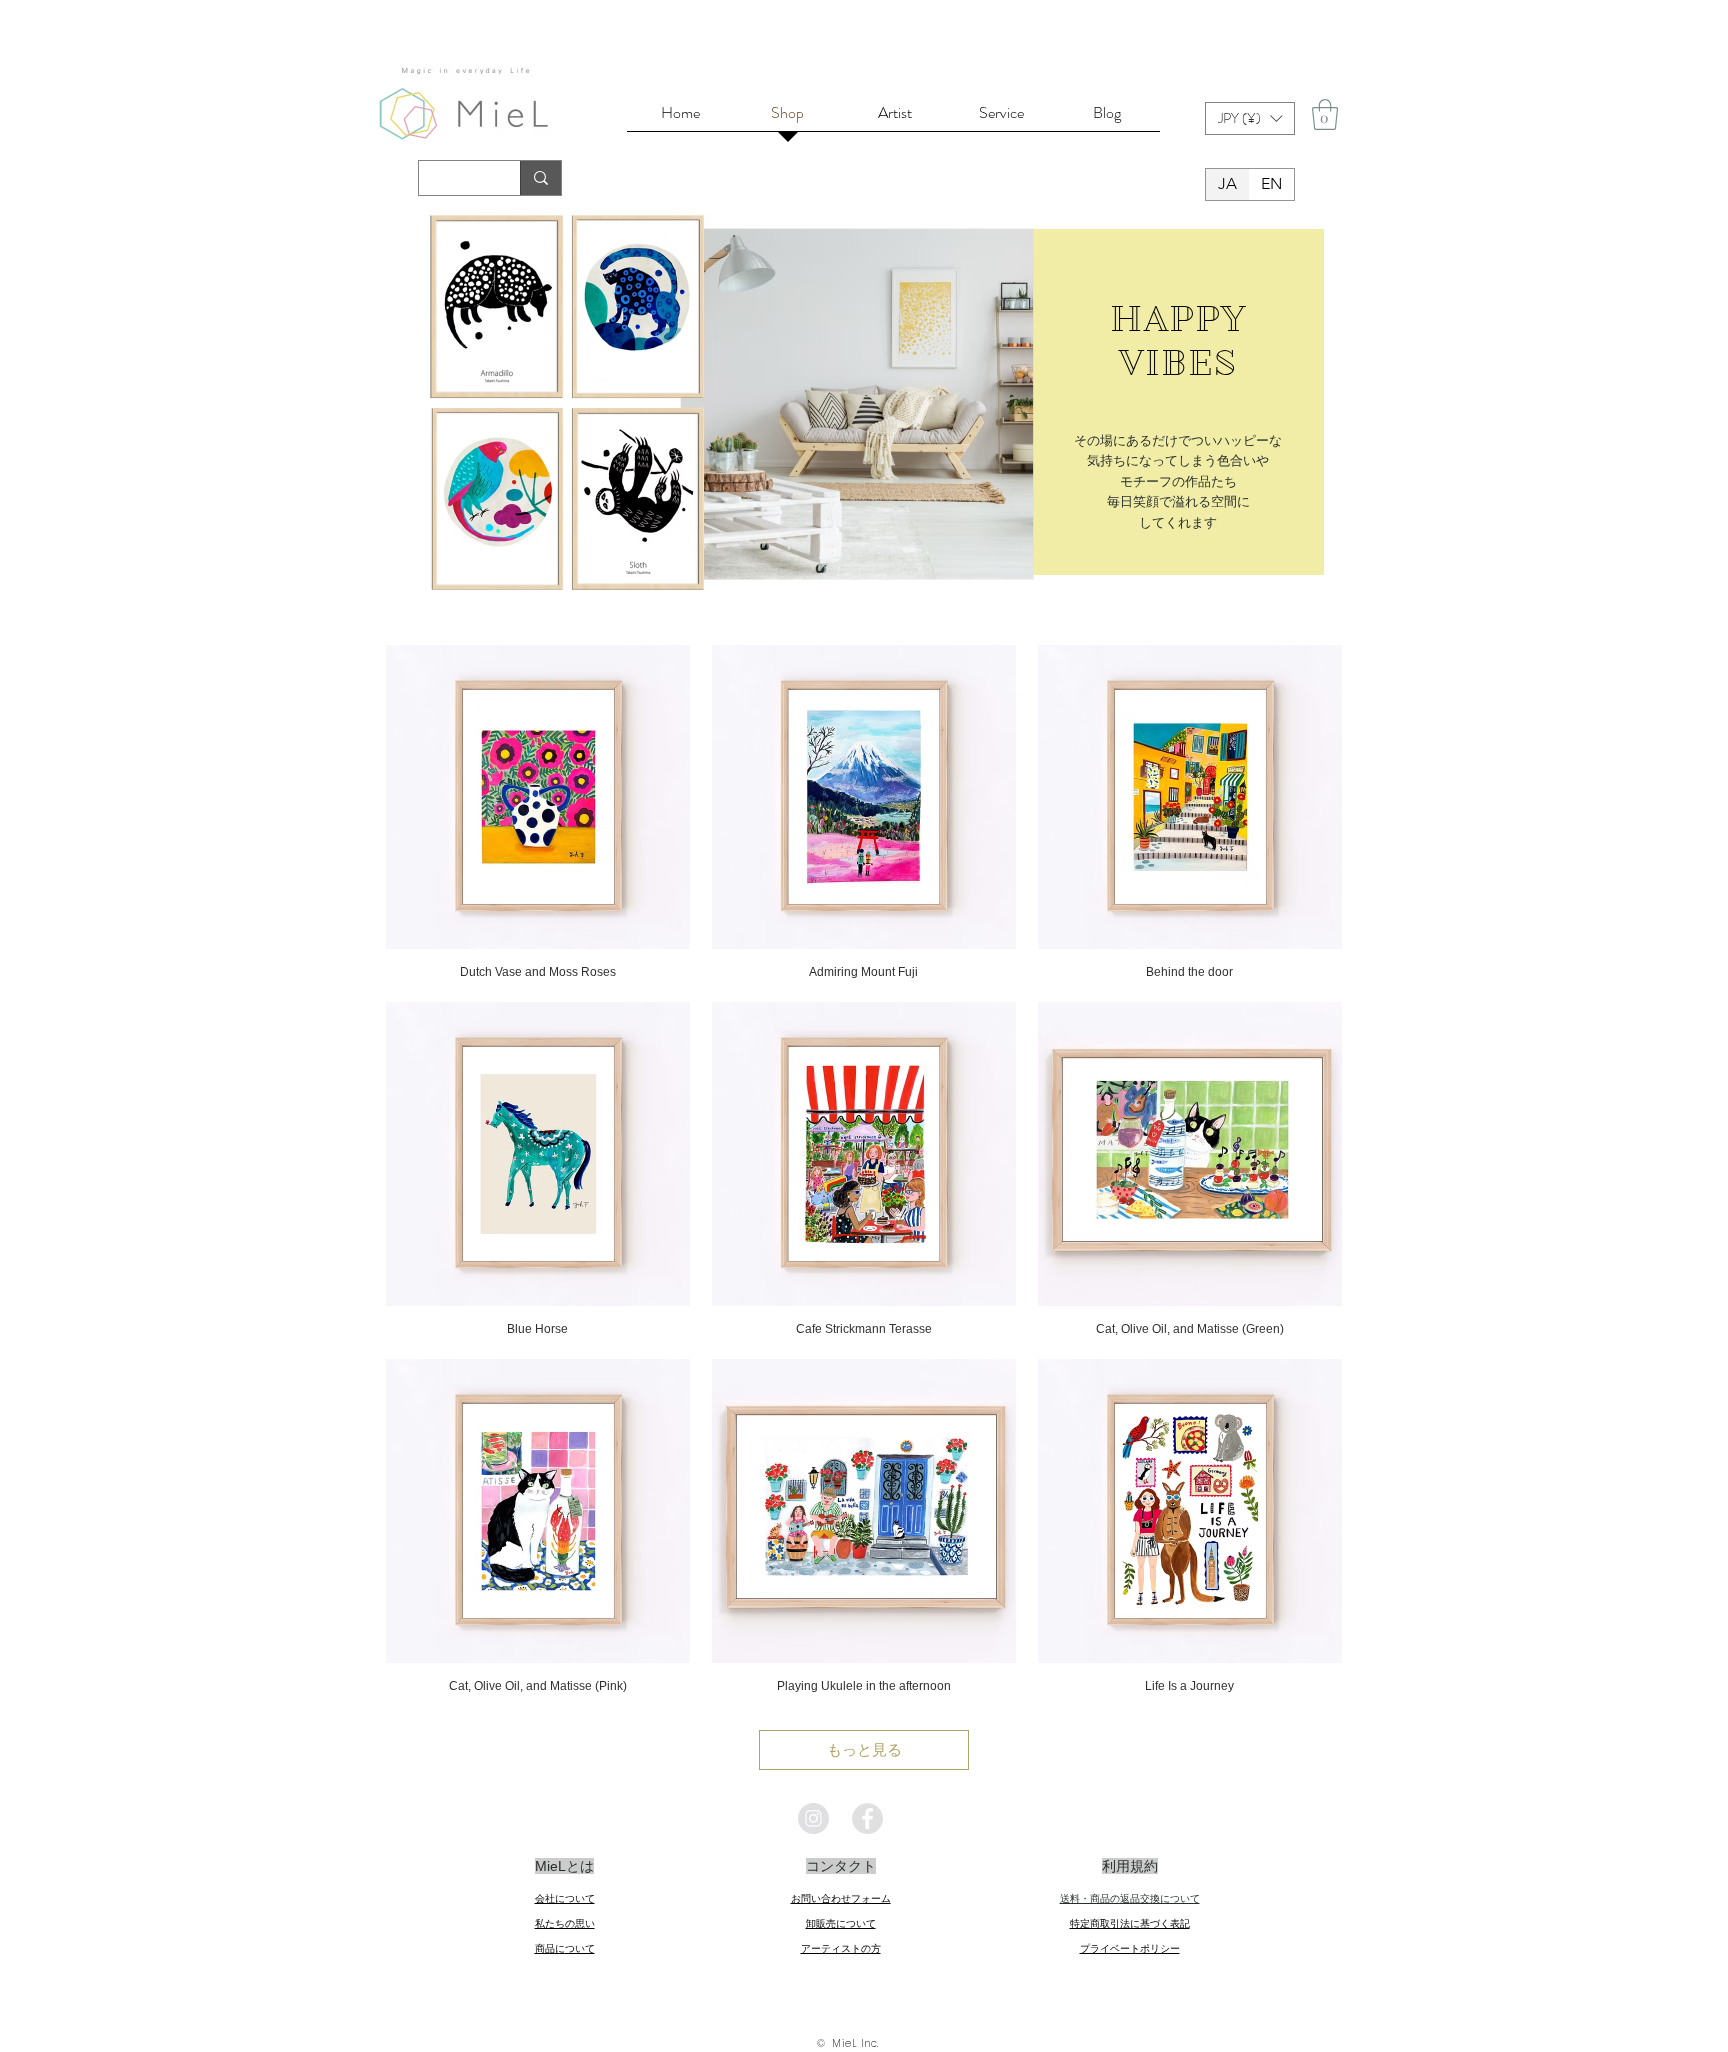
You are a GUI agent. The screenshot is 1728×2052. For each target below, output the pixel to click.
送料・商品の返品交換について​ (1130, 1898)
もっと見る (864, 1749)
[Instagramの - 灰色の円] (813, 1818)
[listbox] (1250, 118)
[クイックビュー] (538, 797)
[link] (1325, 114)
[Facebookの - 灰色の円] (867, 1818)
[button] (1250, 118)
